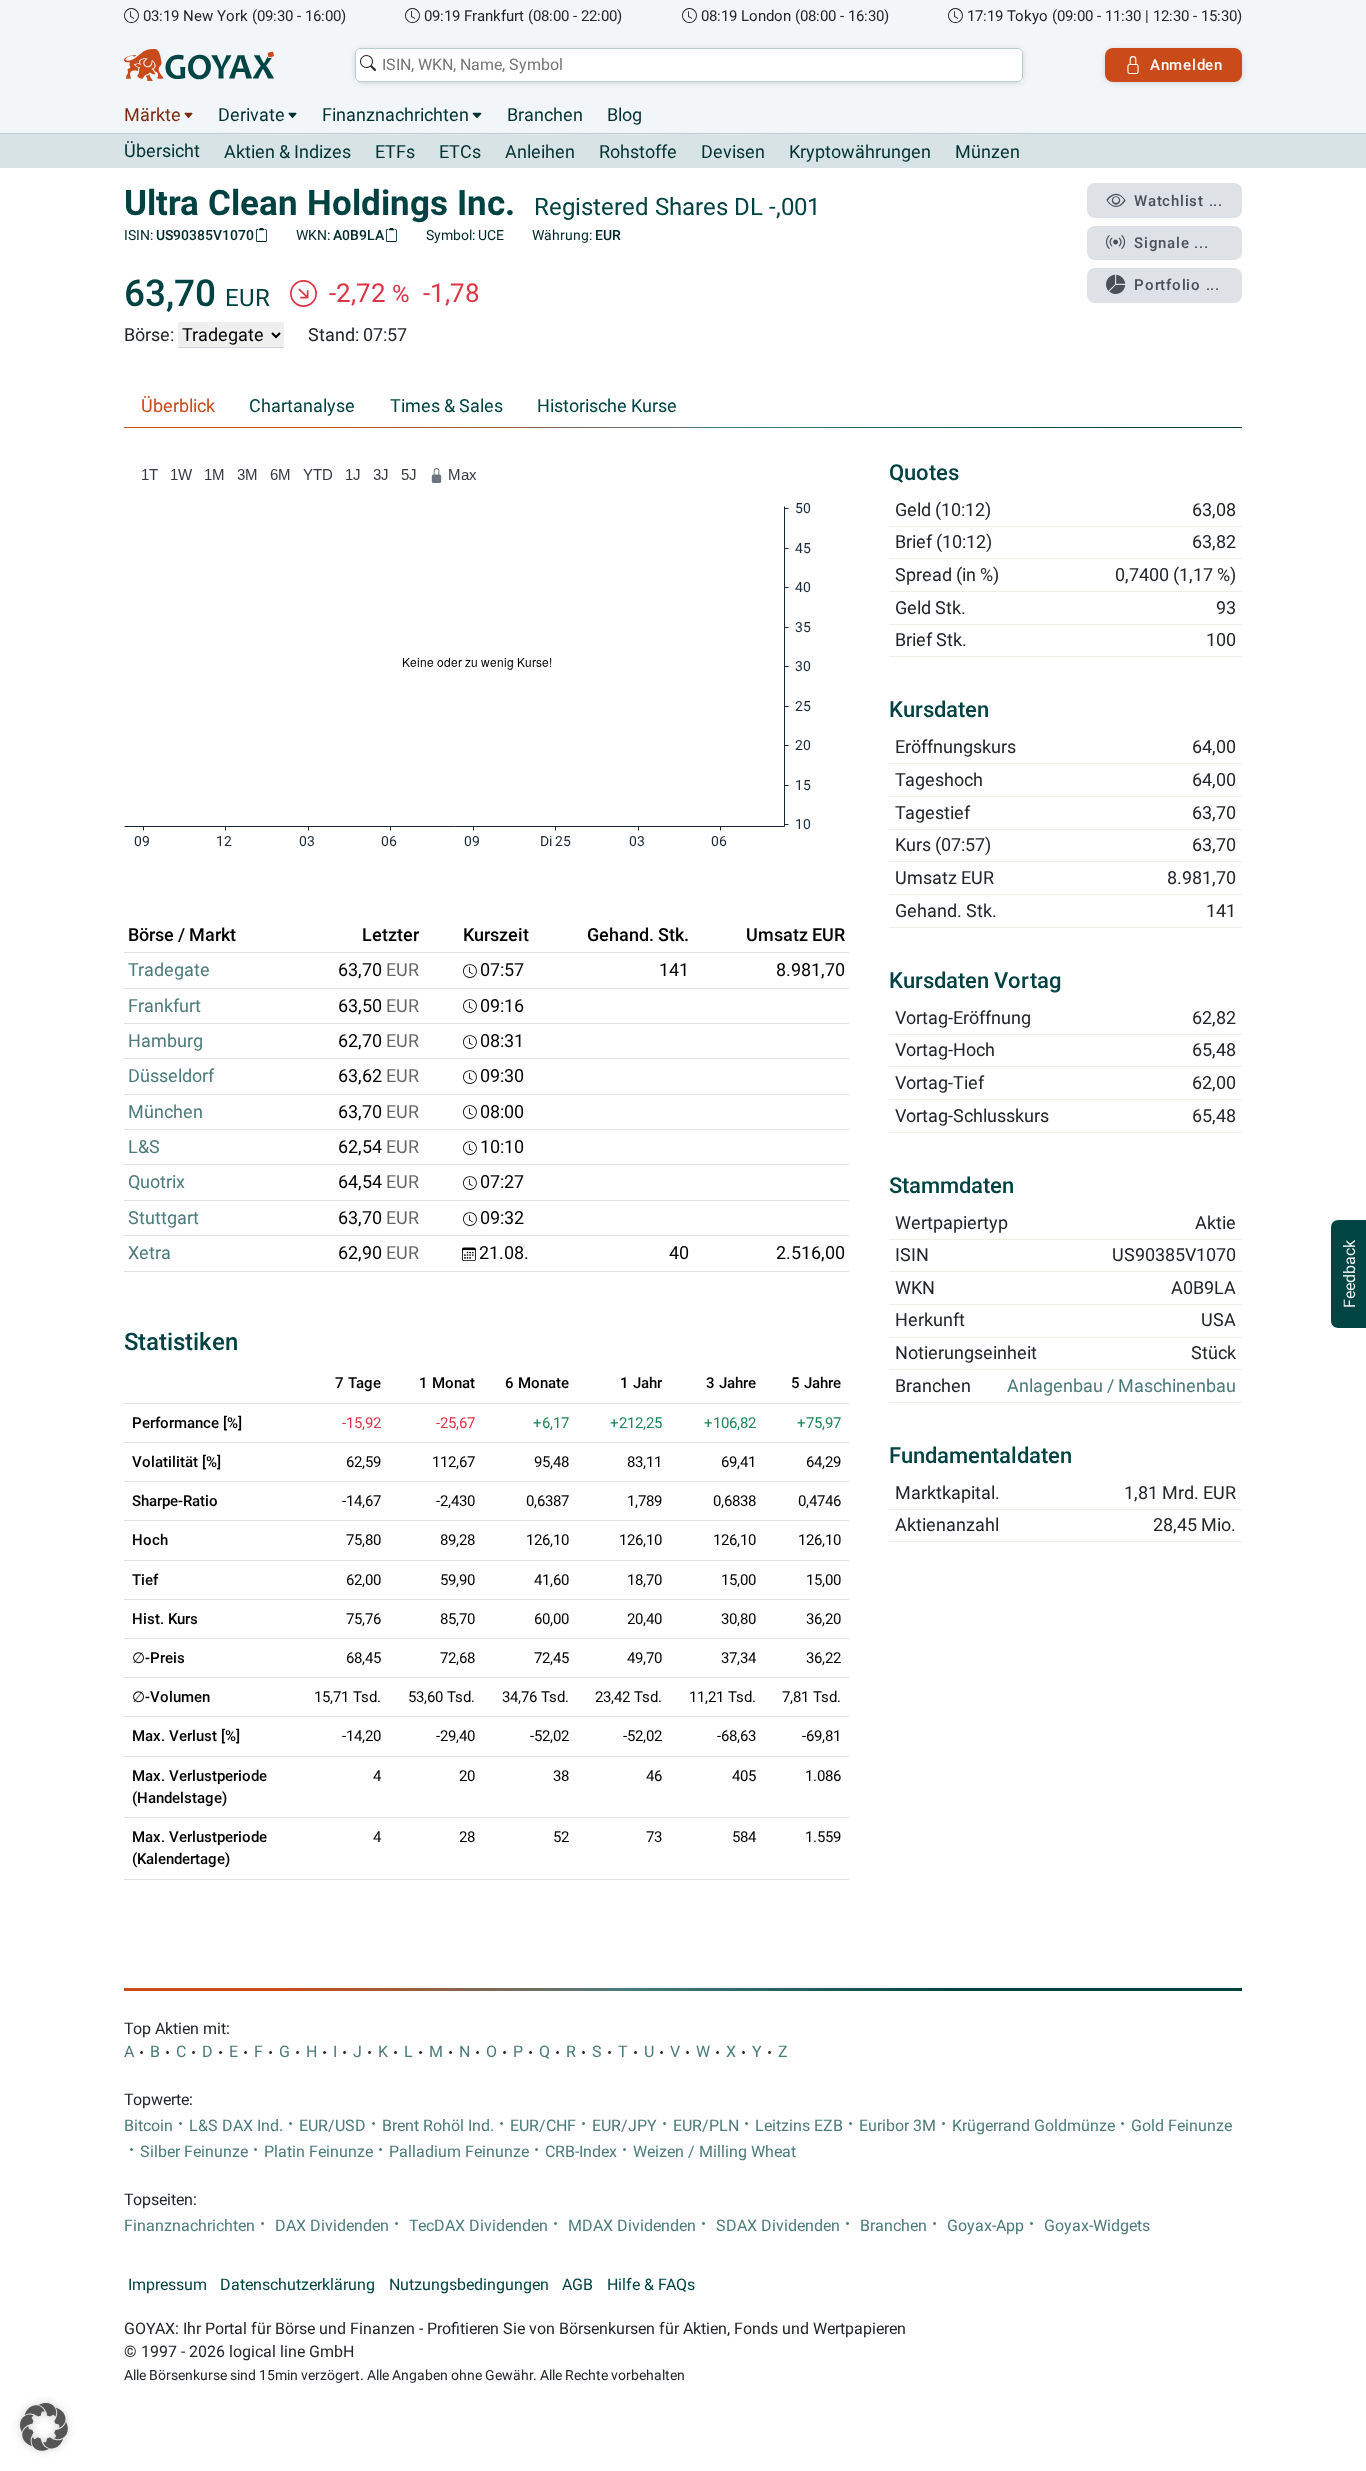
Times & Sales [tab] (446, 406)
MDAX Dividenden (632, 2226)
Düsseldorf (171, 1076)
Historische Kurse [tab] (607, 406)
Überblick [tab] (178, 406)
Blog (624, 115)
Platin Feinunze (318, 2152)
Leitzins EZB (799, 2126)
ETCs (460, 152)
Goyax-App (985, 2226)
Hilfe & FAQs (651, 2285)
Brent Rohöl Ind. (438, 2126)
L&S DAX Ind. (236, 2126)
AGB (577, 2285)
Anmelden (1186, 65)
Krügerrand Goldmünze (1033, 2126)
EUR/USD (332, 2126)
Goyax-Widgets (1097, 2226)
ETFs (395, 152)
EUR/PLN (706, 2126)
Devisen (733, 152)
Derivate (251, 115)
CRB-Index (581, 2152)
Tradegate (169, 970)
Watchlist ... (1178, 201)
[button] (44, 2427)
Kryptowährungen (860, 152)
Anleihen (540, 152)
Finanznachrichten (395, 115)
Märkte (152, 115)
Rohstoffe (638, 152)
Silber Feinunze (194, 2152)
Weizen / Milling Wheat (714, 2152)
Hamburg (165, 1041)
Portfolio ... (1177, 285)
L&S (144, 1147)
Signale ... (1171, 243)
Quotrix (156, 1182)
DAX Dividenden (332, 2226)
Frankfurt (164, 1006)
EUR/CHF (543, 2126)
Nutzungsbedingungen (469, 2285)
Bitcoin (148, 2126)
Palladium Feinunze (459, 2152)
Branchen (545, 115)
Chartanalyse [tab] (302, 406)
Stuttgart (163, 1218)
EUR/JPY (624, 2126)
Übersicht (162, 151)
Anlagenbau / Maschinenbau (1121, 1386)
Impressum (167, 2285)
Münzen (987, 152)
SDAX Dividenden (778, 2226)
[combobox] (689, 65)
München (165, 1112)
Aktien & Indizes (287, 152)
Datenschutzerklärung (297, 2285)
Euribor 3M (897, 2126)
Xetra (149, 1253)
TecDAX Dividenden (478, 2226)
